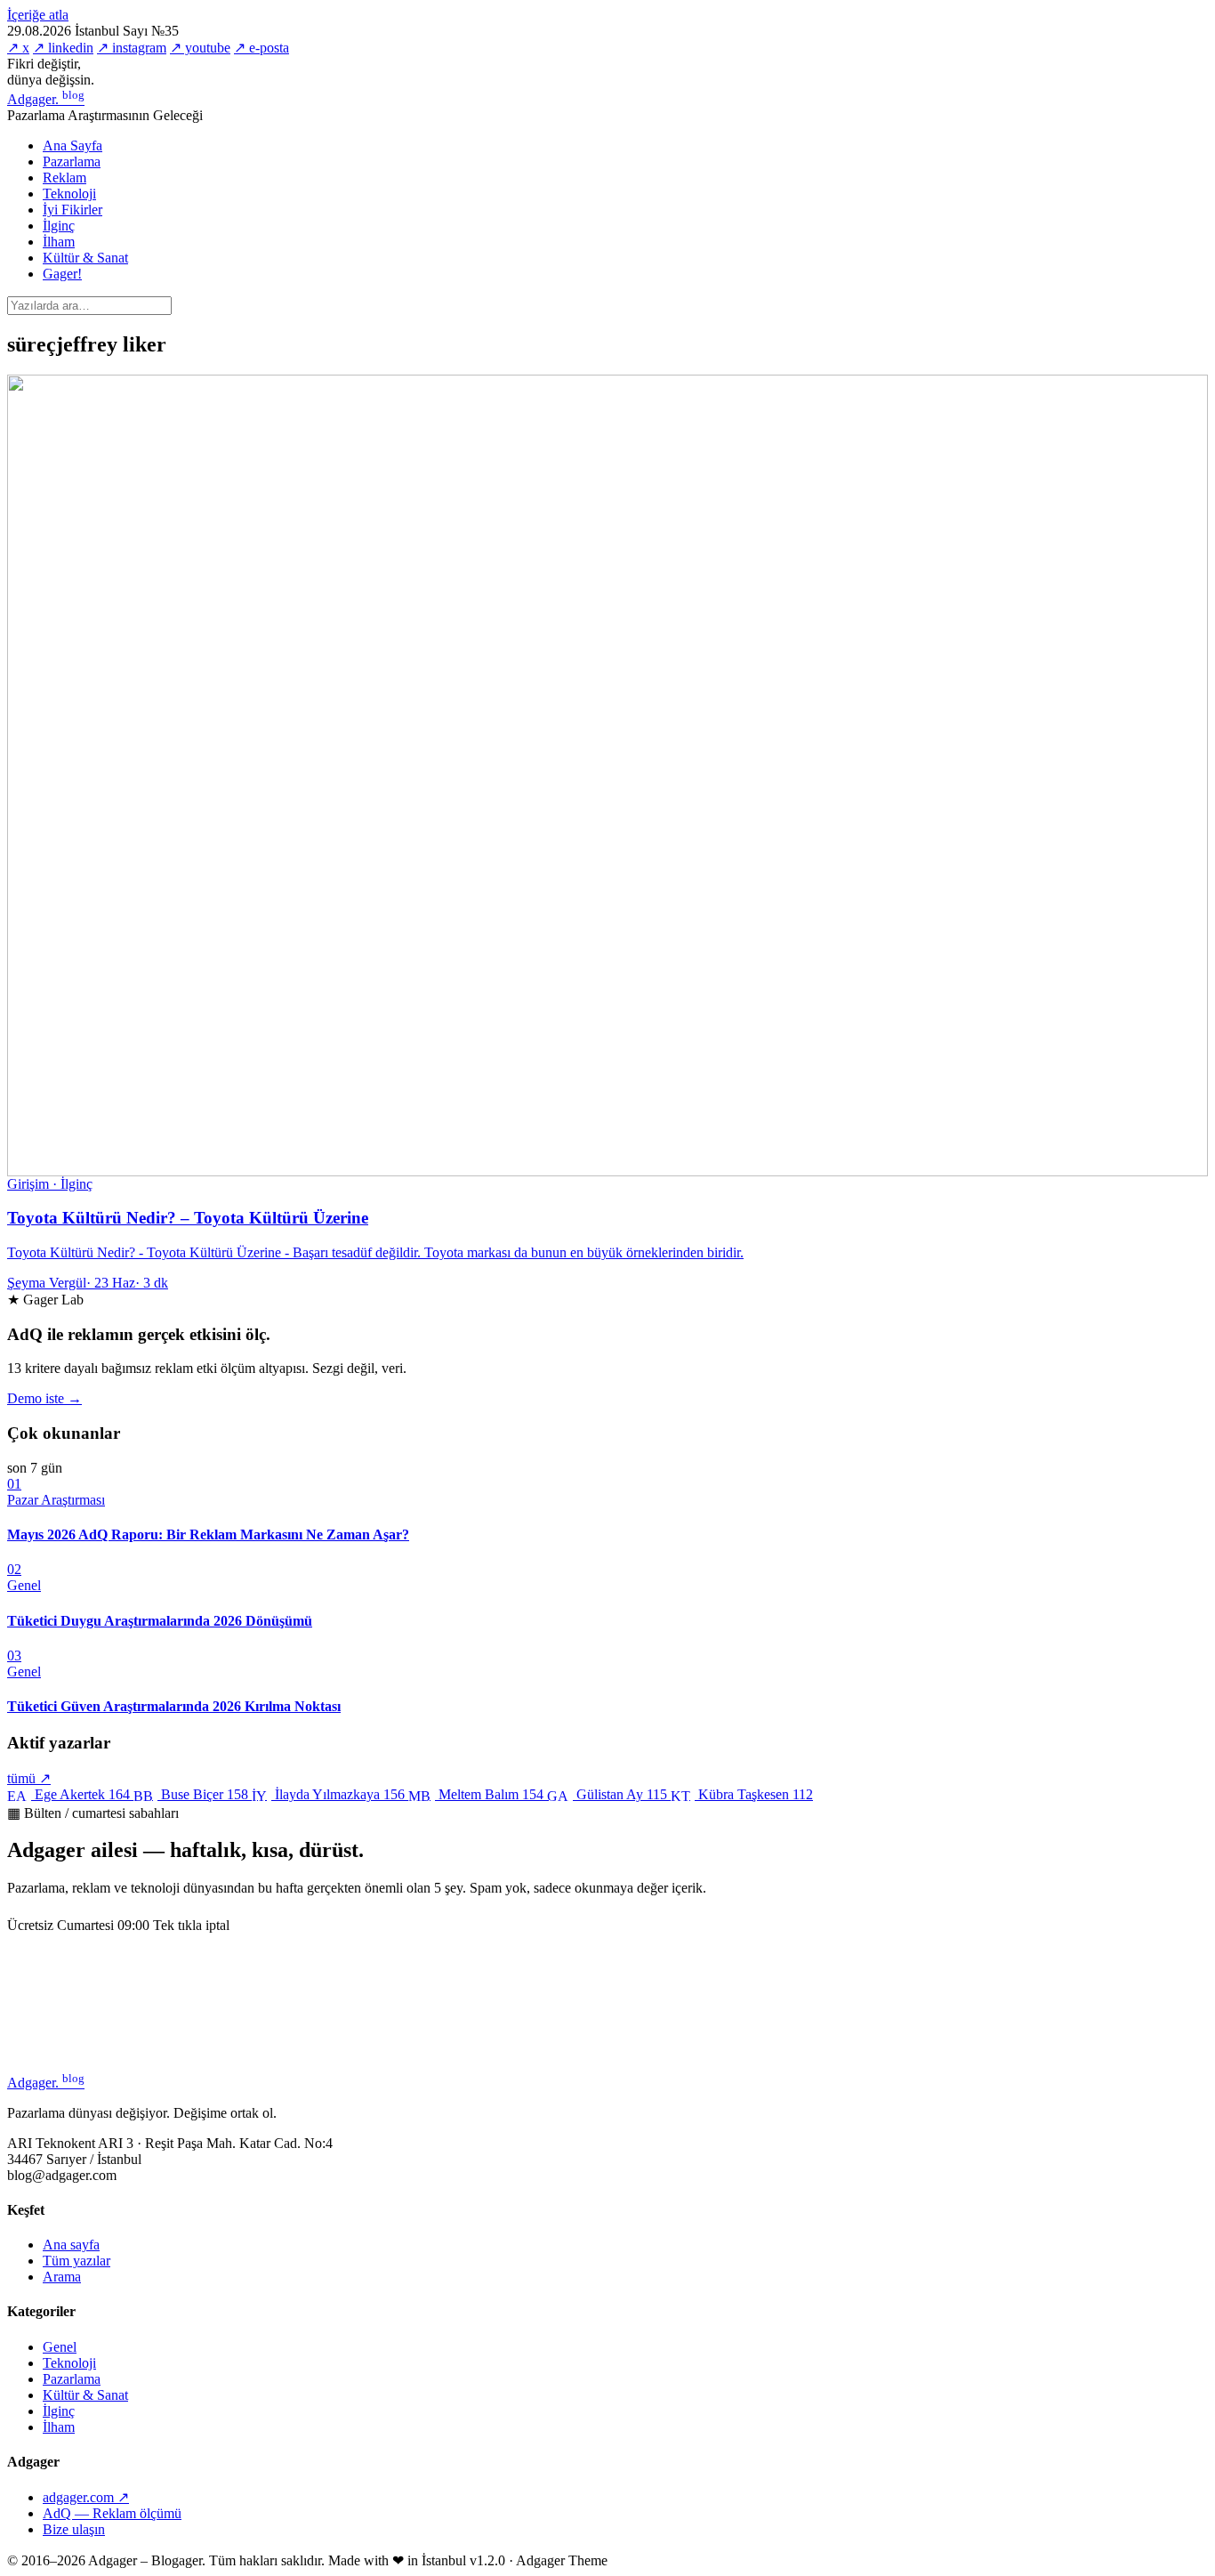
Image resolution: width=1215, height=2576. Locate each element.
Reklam (64, 178)
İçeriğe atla (38, 15)
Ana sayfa (71, 2245)
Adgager (46, 99)
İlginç (59, 226)
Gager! (62, 274)
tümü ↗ (29, 1778)
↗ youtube (200, 48)
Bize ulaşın (74, 2529)
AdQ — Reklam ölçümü (112, 2513)
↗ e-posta (262, 48)
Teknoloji (69, 194)
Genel (60, 2347)
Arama (62, 2277)
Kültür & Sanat (85, 258)
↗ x (18, 48)
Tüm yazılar (76, 2261)
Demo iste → (44, 1398)
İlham (59, 242)
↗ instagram (132, 48)
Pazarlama (72, 162)
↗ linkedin (63, 48)
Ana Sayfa (72, 145)
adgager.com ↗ (86, 2497)
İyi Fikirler (72, 210)
